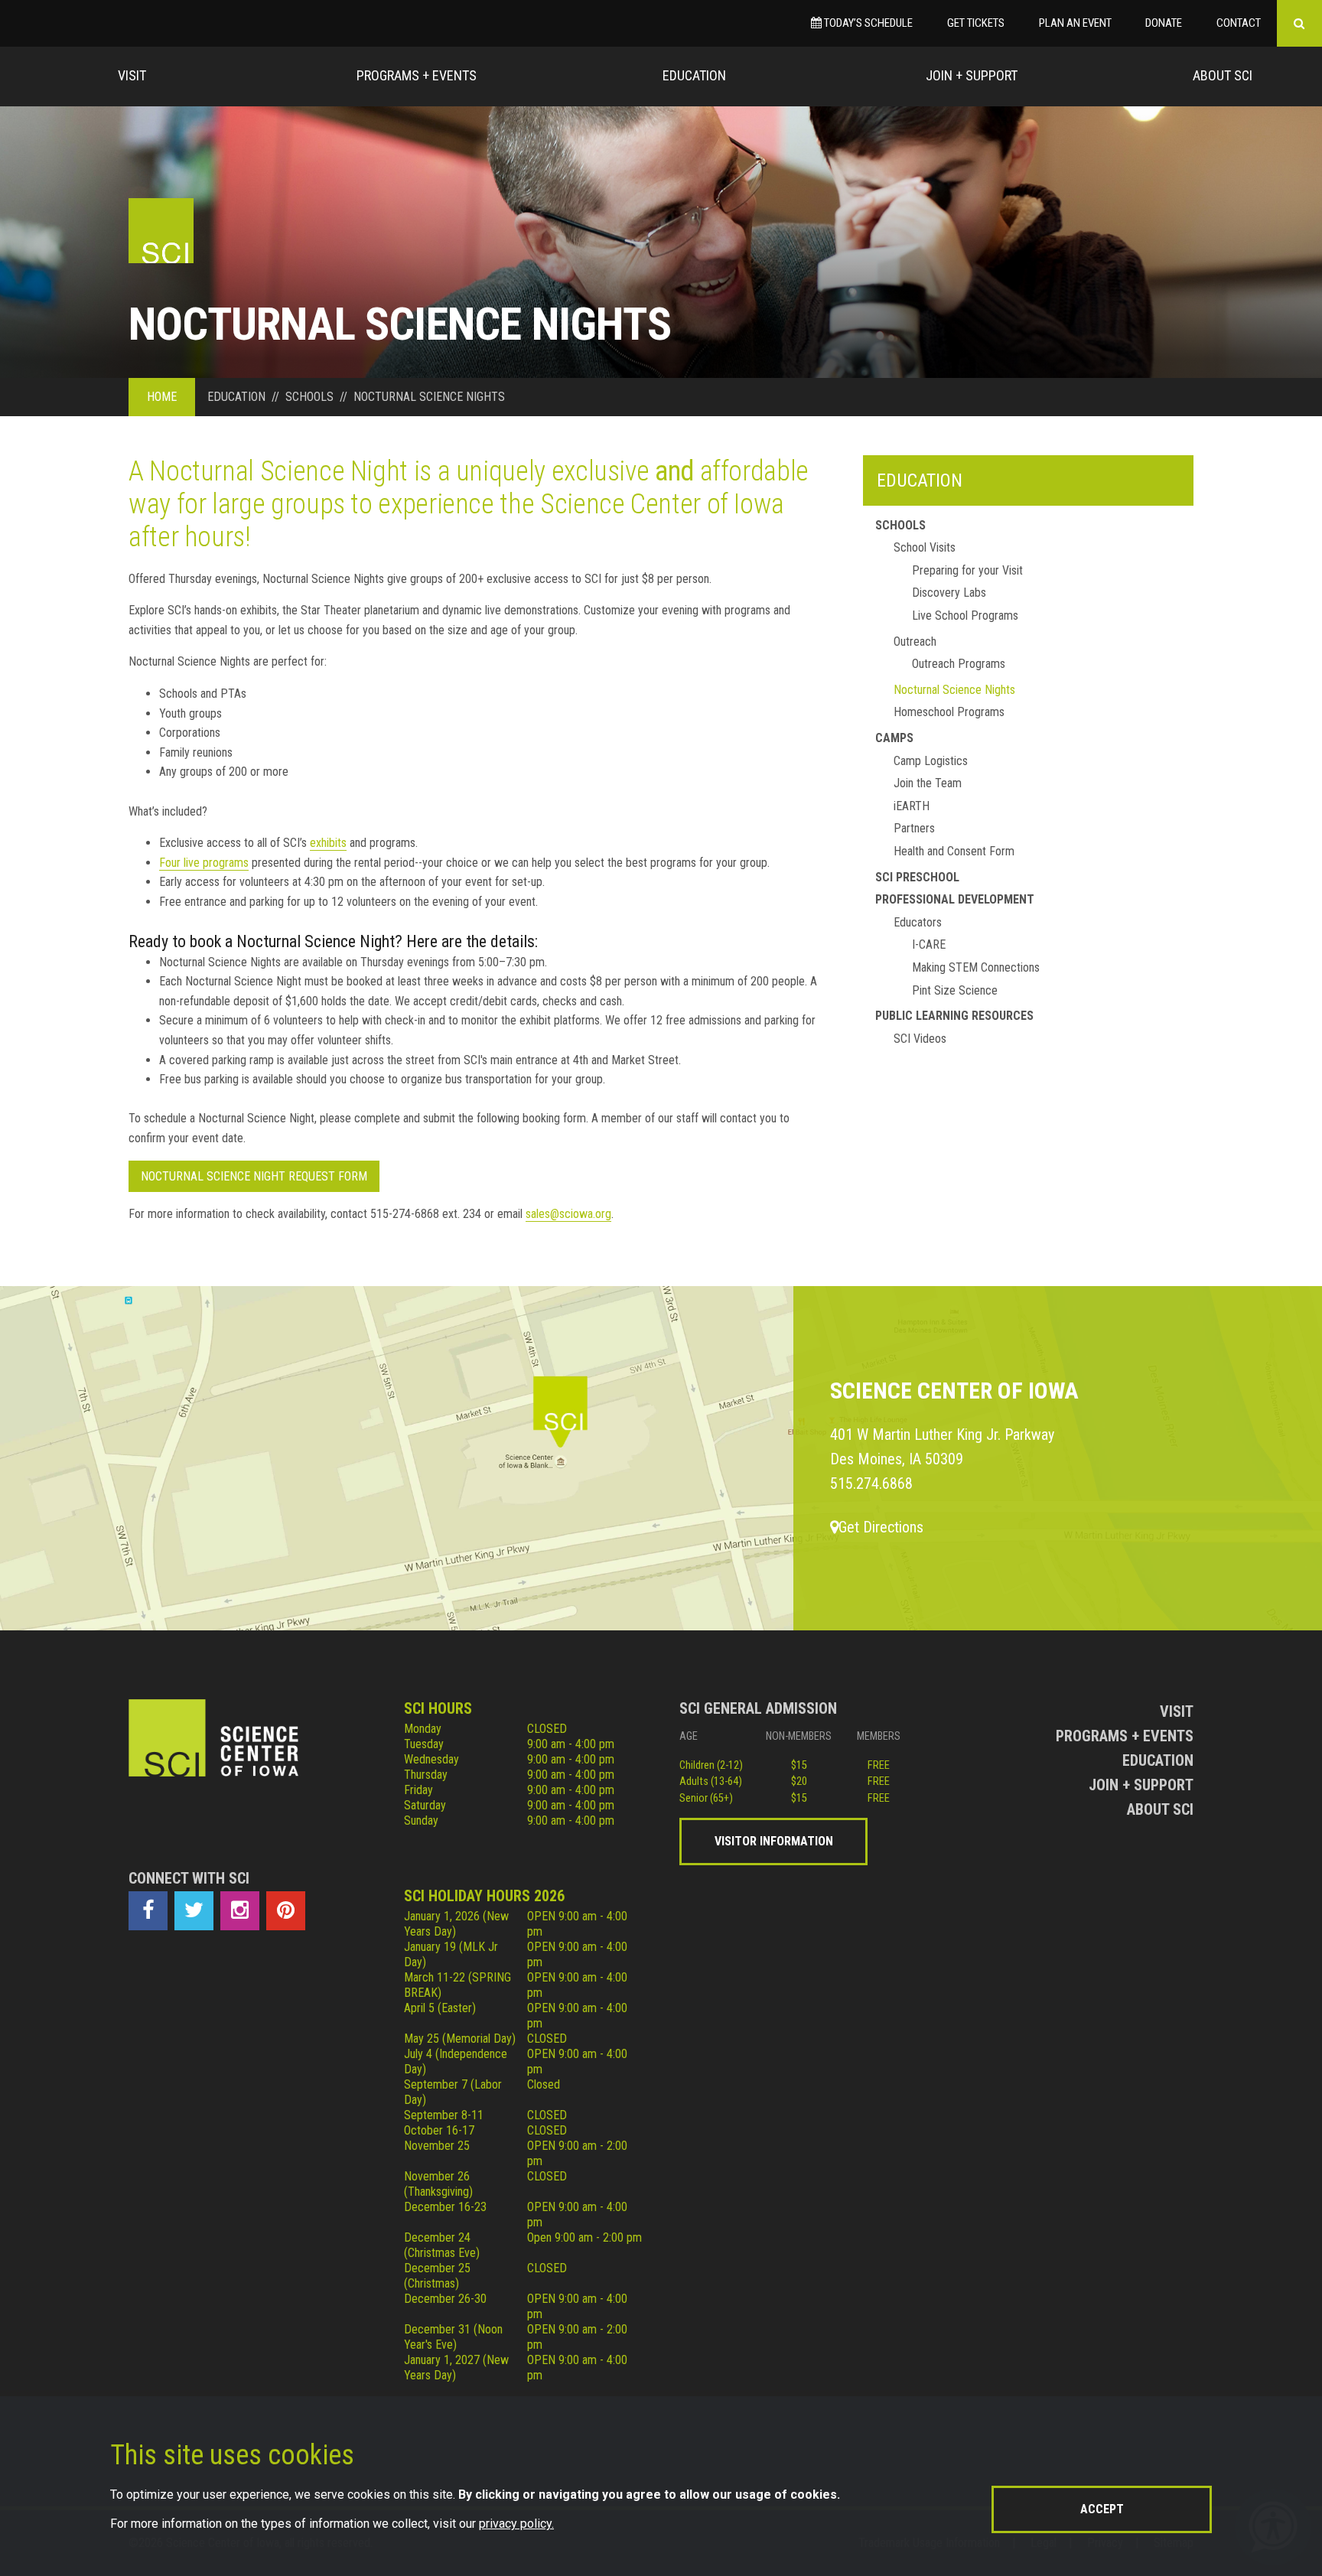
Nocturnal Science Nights (954, 690)
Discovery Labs (949, 593)
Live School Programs (965, 616)
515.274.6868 (871, 1483)
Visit (132, 75)
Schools (900, 525)
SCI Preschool (917, 877)
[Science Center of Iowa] (161, 231)
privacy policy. (516, 2524)
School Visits (925, 547)
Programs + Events (417, 75)
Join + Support (972, 75)
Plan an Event (1075, 23)
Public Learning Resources (954, 1016)
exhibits (328, 843)
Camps (894, 738)
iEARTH (912, 806)
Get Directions (881, 1527)
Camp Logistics (931, 761)
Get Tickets (976, 23)
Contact (1239, 23)
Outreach (915, 642)
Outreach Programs (959, 664)
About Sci (1223, 75)
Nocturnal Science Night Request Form (254, 1176)
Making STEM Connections (976, 967)
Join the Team (928, 783)
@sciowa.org (581, 1214)
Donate (1164, 23)
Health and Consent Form (954, 851)
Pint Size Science (955, 990)
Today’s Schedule (867, 23)
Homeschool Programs (949, 712)
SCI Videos (920, 1039)
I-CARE (929, 944)
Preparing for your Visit (967, 570)
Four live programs (204, 863)
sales (538, 1214)
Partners (914, 828)
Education (694, 75)
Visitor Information (774, 1841)
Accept (1102, 2509)
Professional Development (955, 899)
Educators (918, 922)
